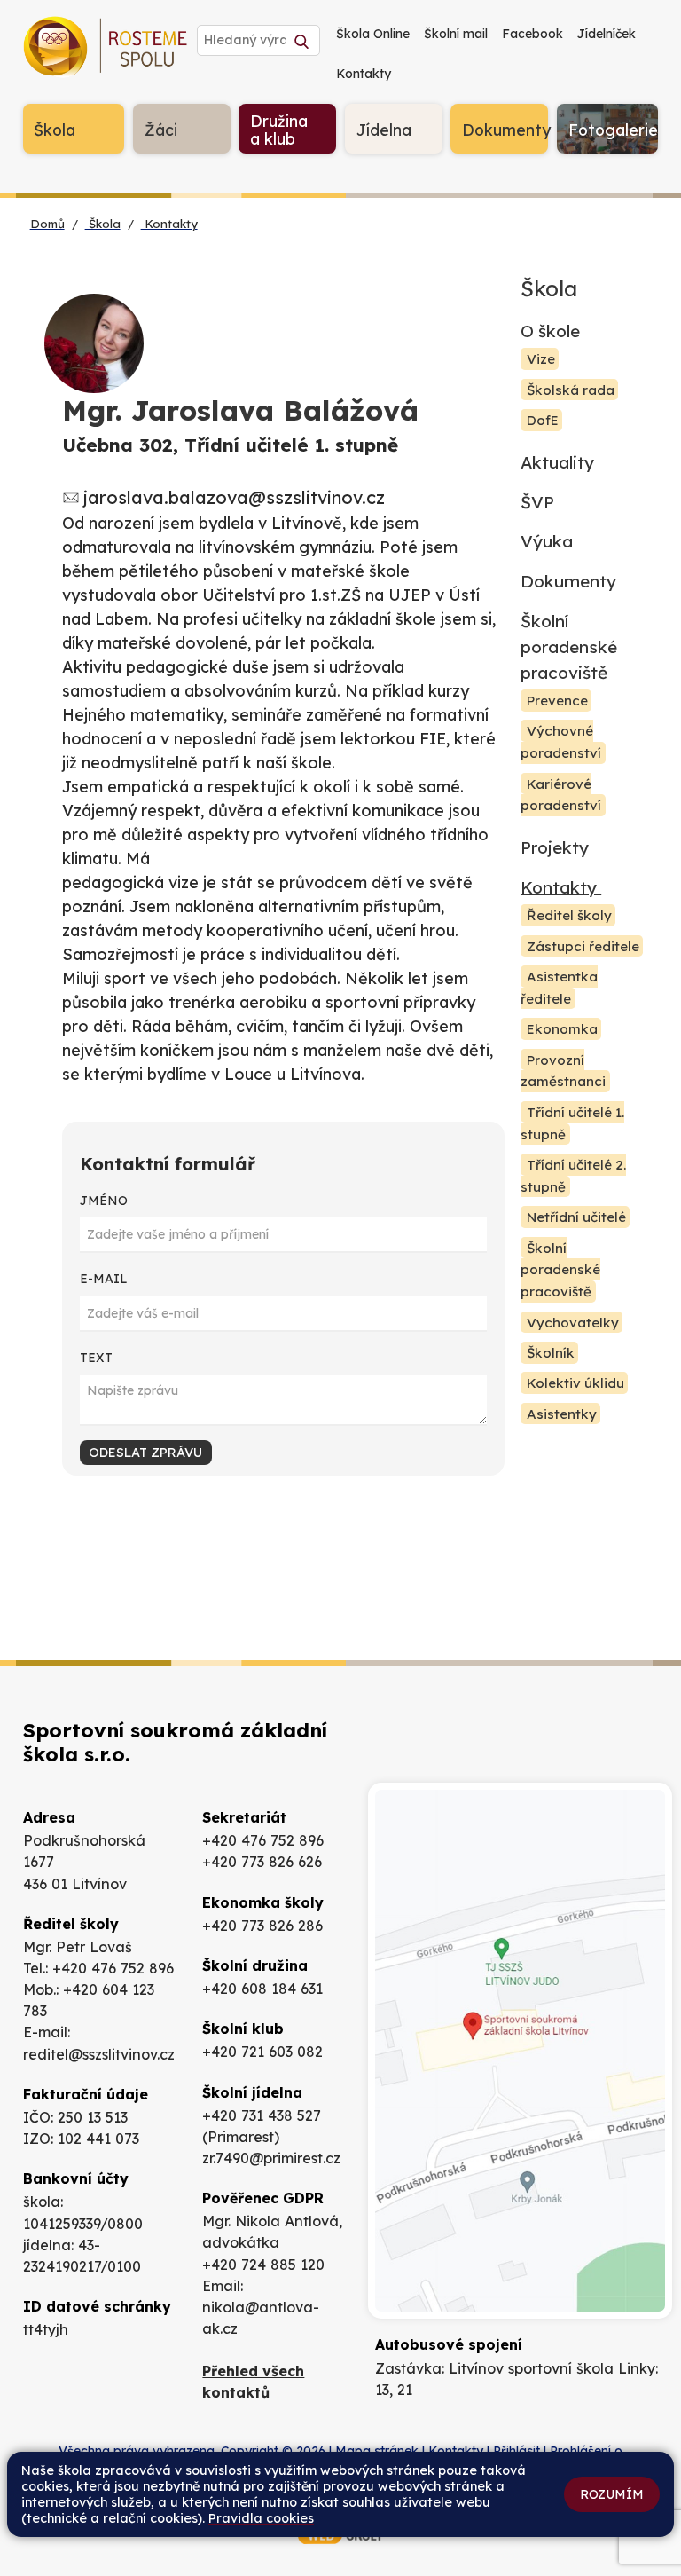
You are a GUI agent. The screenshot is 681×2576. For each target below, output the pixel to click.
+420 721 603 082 (262, 2052)
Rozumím (612, 2494)
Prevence (557, 701)
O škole (550, 331)
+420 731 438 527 (262, 2115)
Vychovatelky (573, 1323)
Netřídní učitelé (576, 1217)
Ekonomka (562, 1029)
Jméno (104, 1201)
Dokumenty (568, 581)
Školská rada (571, 390)
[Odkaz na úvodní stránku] (108, 51)
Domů (47, 224)
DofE (543, 420)
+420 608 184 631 (262, 1989)
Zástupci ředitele (583, 946)
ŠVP (537, 502)
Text (96, 1358)
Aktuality (557, 462)
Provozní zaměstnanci (563, 1071)
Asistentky (562, 1414)
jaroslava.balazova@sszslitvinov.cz (234, 497)
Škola (103, 224)
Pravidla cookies (261, 2518)
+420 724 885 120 (263, 2265)
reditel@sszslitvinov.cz (99, 2054)
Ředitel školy (569, 916)
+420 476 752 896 (113, 1968)
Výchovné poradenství (561, 743)
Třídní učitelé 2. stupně (573, 1176)
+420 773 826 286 (262, 1926)
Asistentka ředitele (559, 988)
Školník (551, 1353)
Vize (541, 359)
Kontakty (169, 224)
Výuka (547, 541)
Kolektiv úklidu (575, 1384)
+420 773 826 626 (262, 1862)
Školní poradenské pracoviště (569, 647)
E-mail (104, 1279)
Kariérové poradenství (561, 795)
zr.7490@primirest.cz (271, 2158)
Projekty (555, 847)
